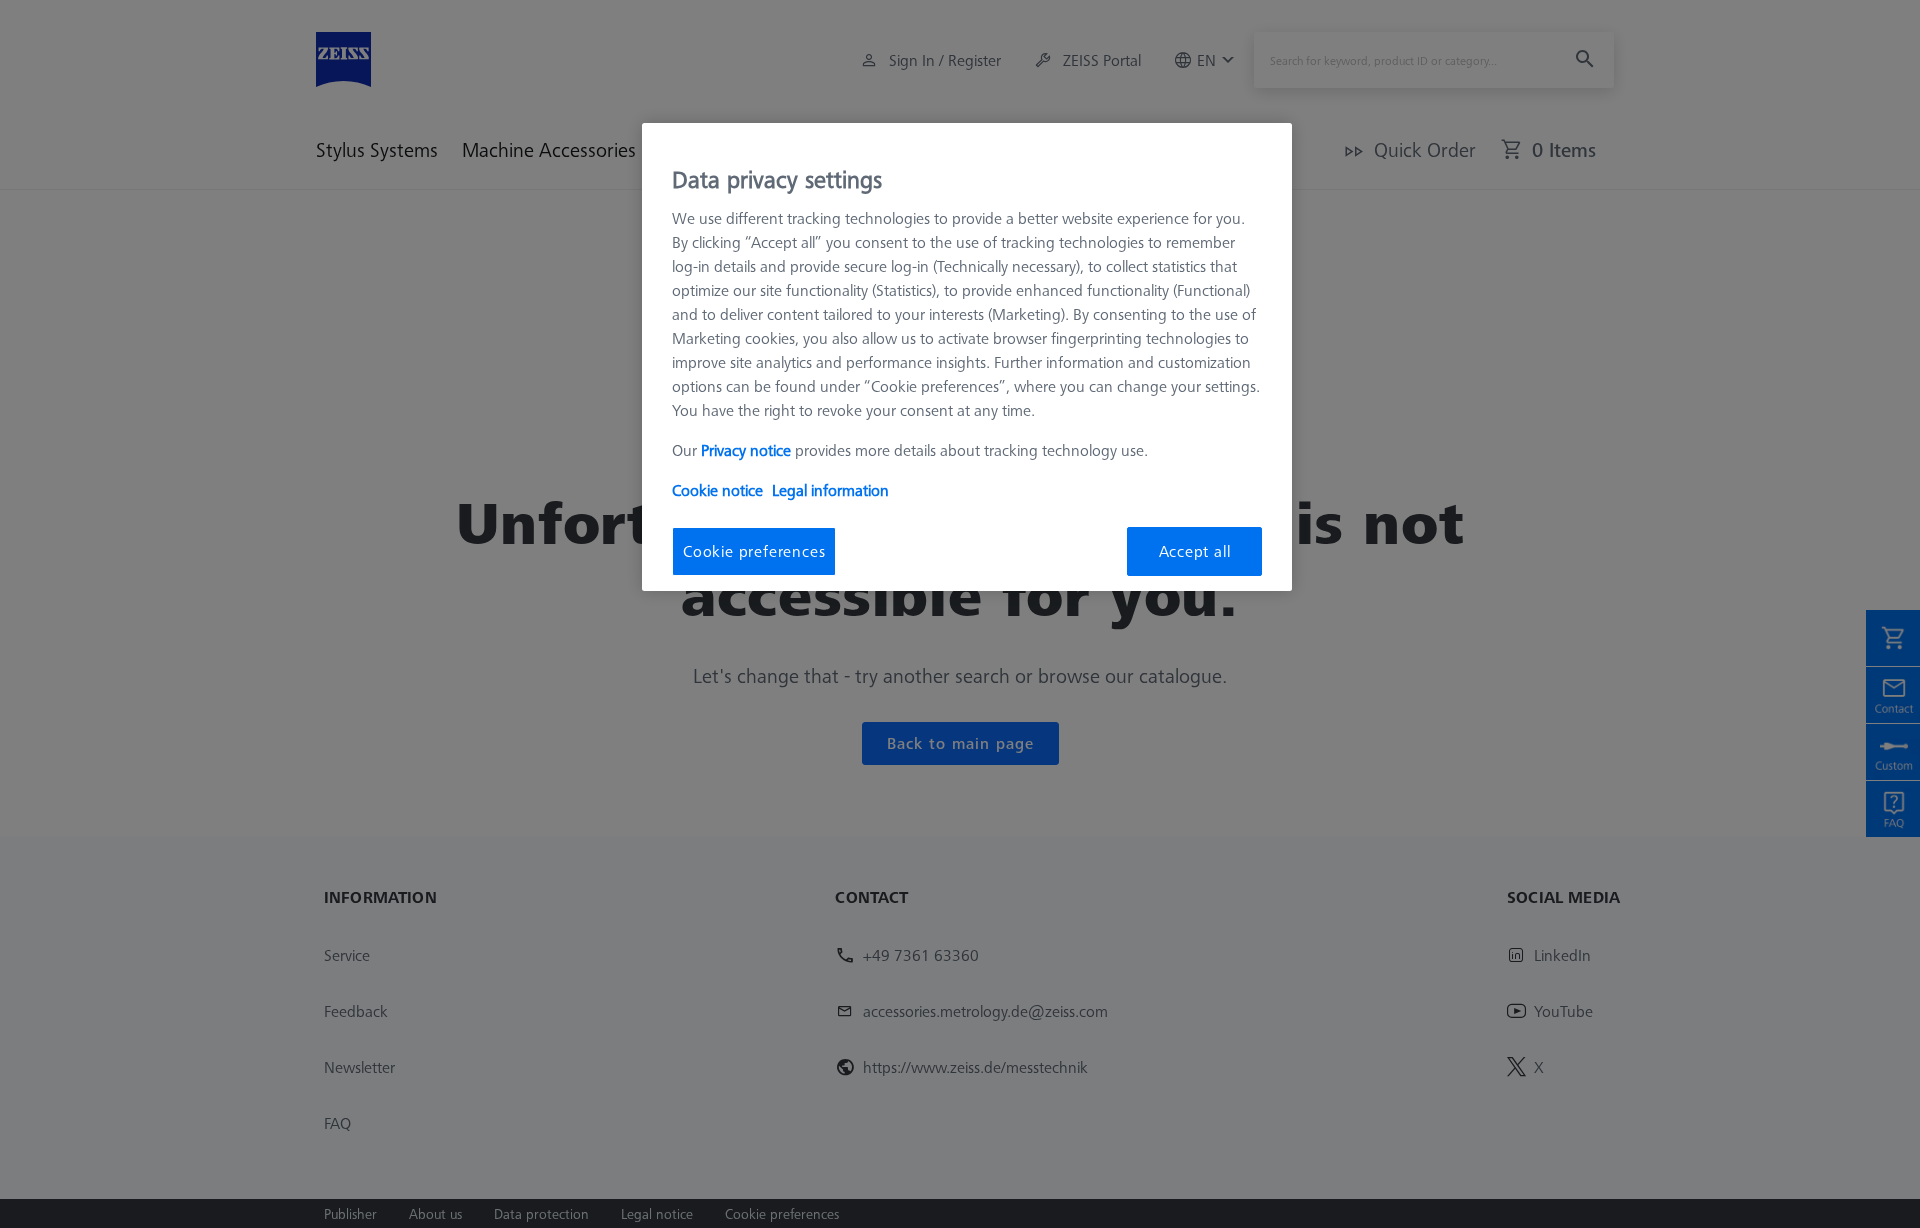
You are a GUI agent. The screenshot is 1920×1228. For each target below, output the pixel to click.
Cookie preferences (754, 551)
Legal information (830, 490)
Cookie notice (717, 490)
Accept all (1195, 551)
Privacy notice (746, 450)
